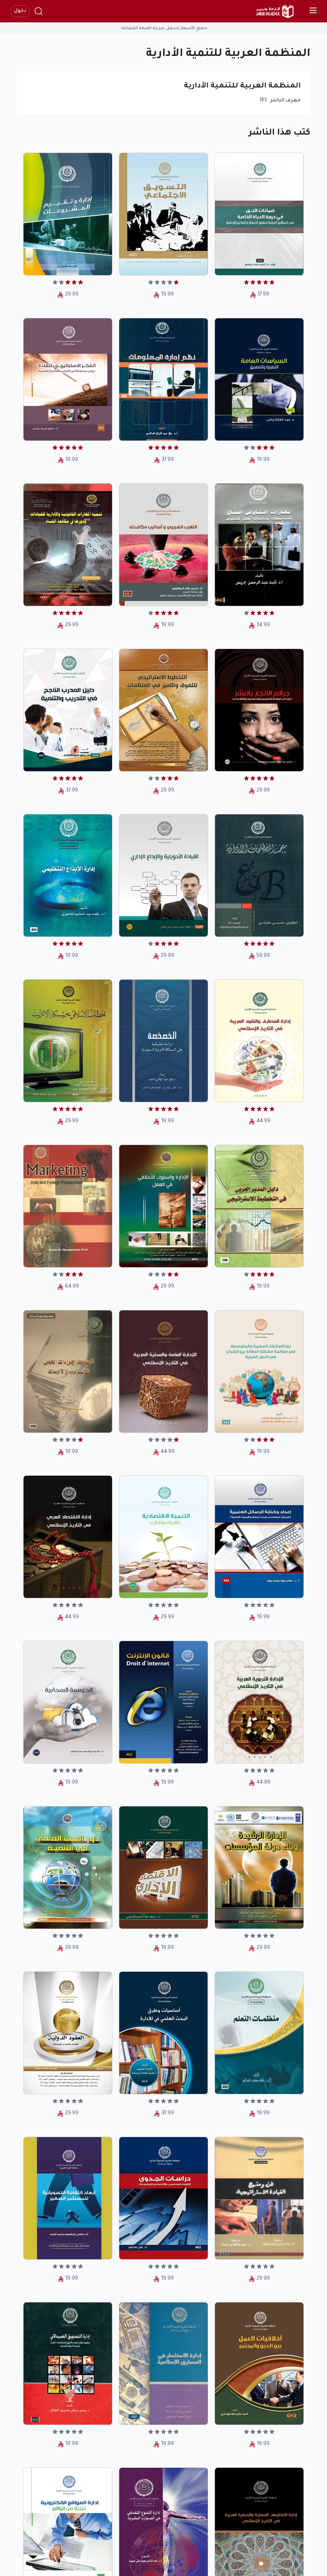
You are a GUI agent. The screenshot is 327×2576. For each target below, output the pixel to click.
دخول (20, 11)
